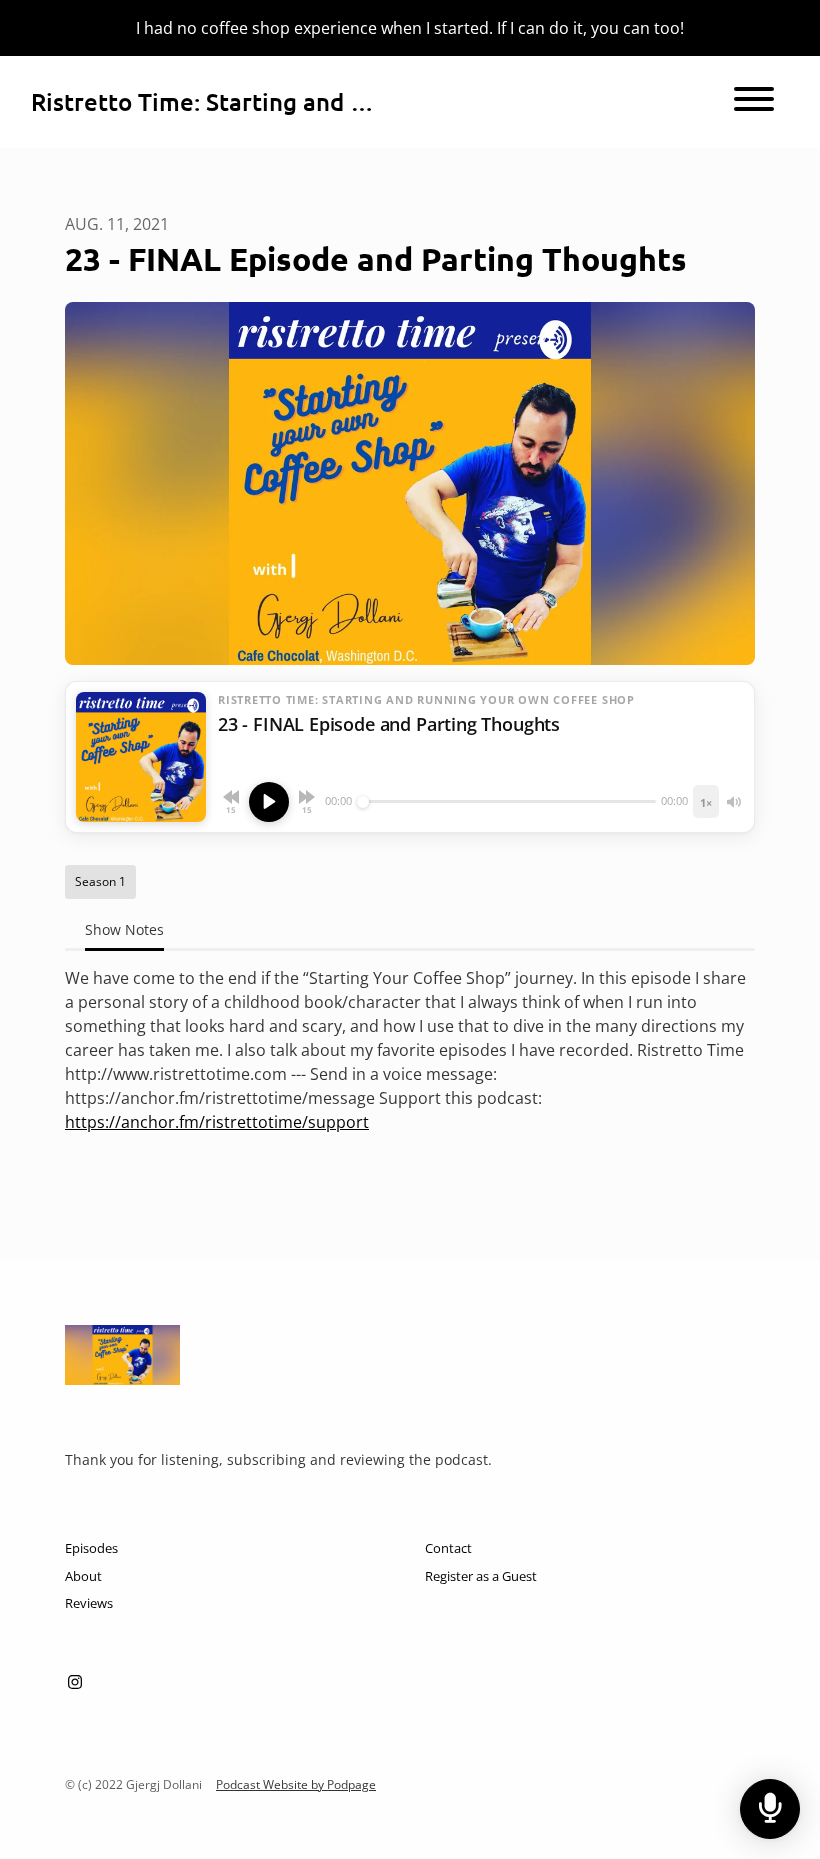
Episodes (91, 1548)
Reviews (89, 1603)
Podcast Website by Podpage (296, 1784)
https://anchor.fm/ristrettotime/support (217, 1122)
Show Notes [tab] (124, 929)
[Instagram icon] (75, 1682)
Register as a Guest (481, 1576)
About (83, 1576)
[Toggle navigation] (754, 102)
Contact (448, 1548)
